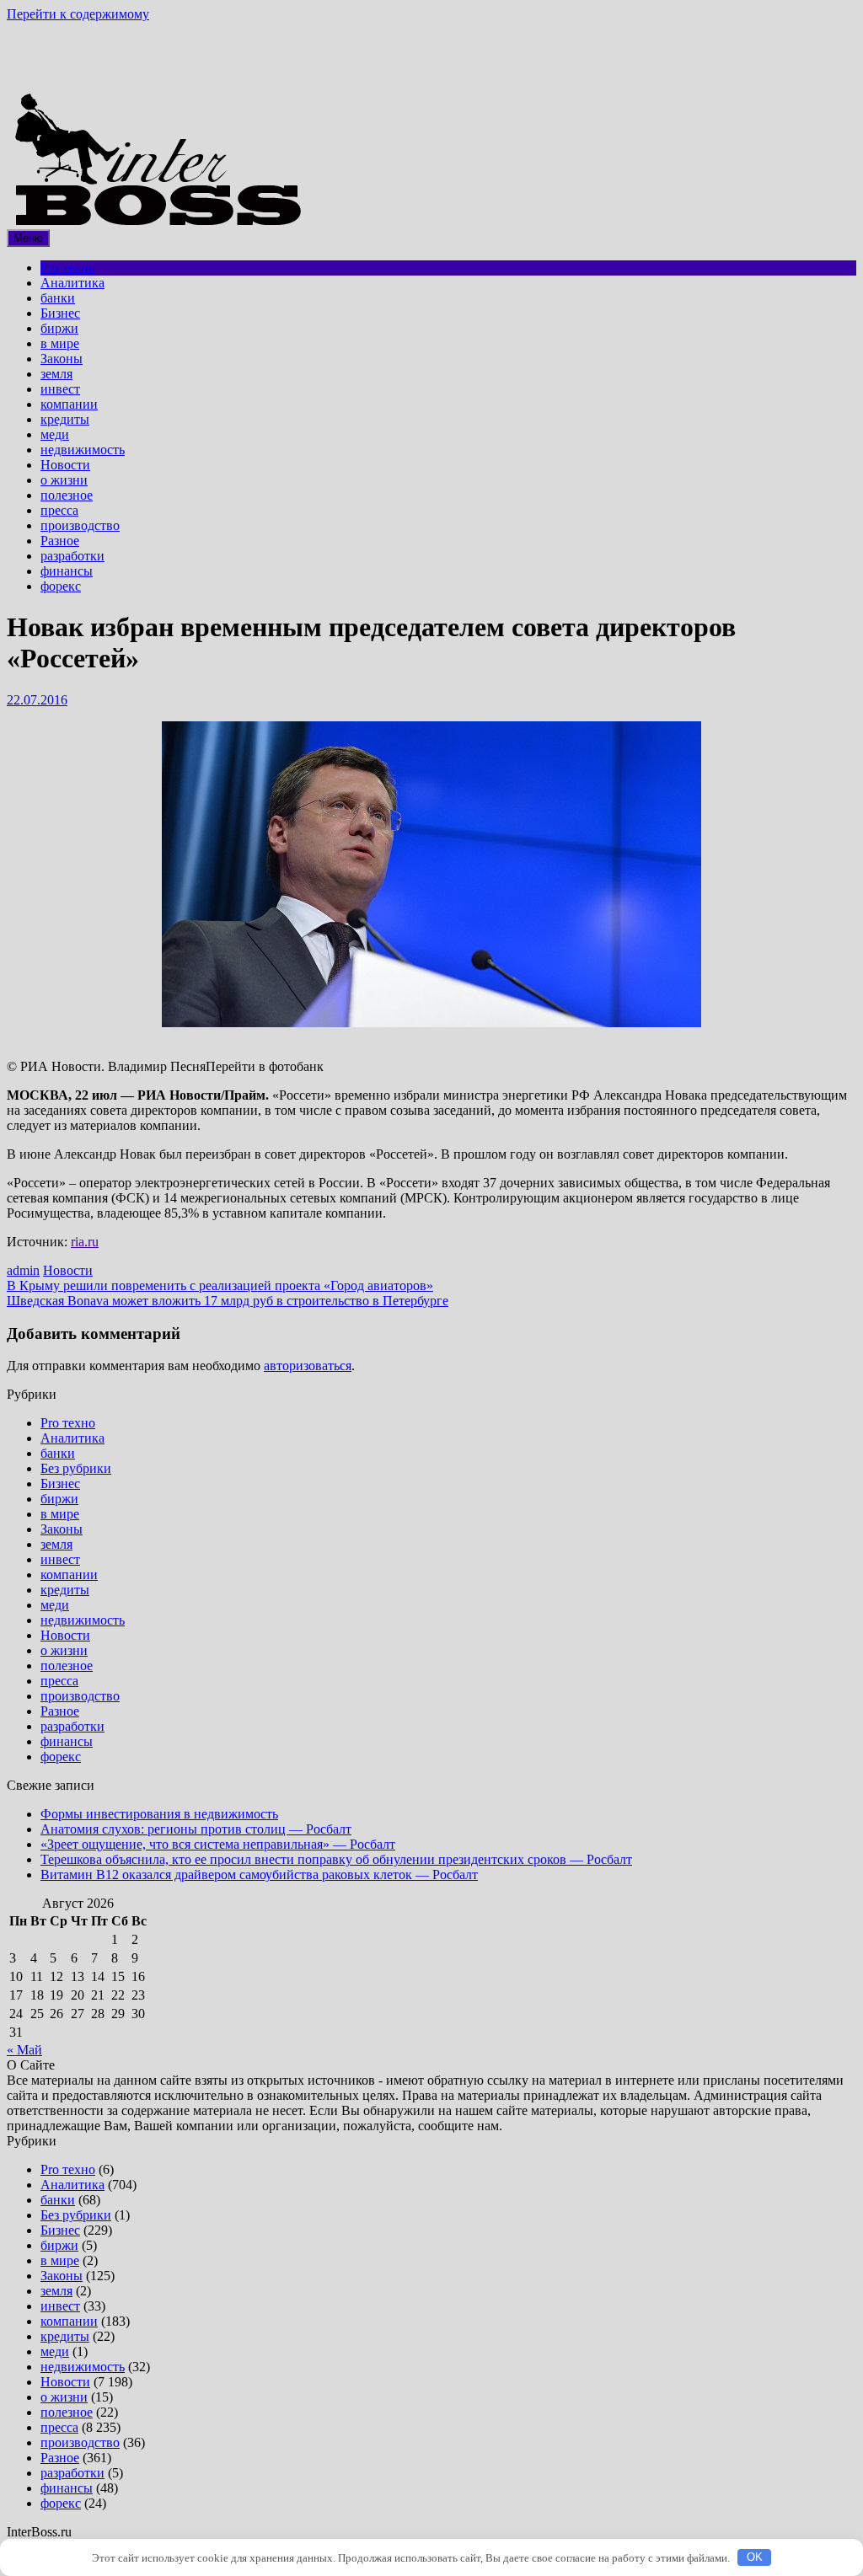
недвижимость (83, 450)
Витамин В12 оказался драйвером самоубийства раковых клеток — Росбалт (259, 1874)
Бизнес (60, 313)
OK (755, 2557)
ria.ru (85, 1242)
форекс (61, 586)
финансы (67, 571)
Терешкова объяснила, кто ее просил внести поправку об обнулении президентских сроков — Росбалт (336, 1859)
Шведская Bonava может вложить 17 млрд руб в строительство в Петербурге (228, 1301)
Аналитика (72, 283)
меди (55, 434)
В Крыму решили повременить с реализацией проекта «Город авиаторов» (220, 1285)
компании (69, 404)
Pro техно (68, 268)
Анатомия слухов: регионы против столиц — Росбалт (196, 1829)
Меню (28, 238)
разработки (72, 556)
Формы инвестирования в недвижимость (159, 1814)
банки (58, 298)
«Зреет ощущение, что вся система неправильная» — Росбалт (218, 1844)
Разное (60, 541)
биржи (59, 328)
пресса (59, 510)
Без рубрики (76, 1468)
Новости (65, 465)
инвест (60, 389)
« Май (24, 2050)
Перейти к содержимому (78, 14)
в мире (60, 343)
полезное (67, 495)
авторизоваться (308, 1366)
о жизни (64, 480)
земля (56, 374)
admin (23, 1270)
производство (80, 525)
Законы (62, 359)
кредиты (65, 419)
